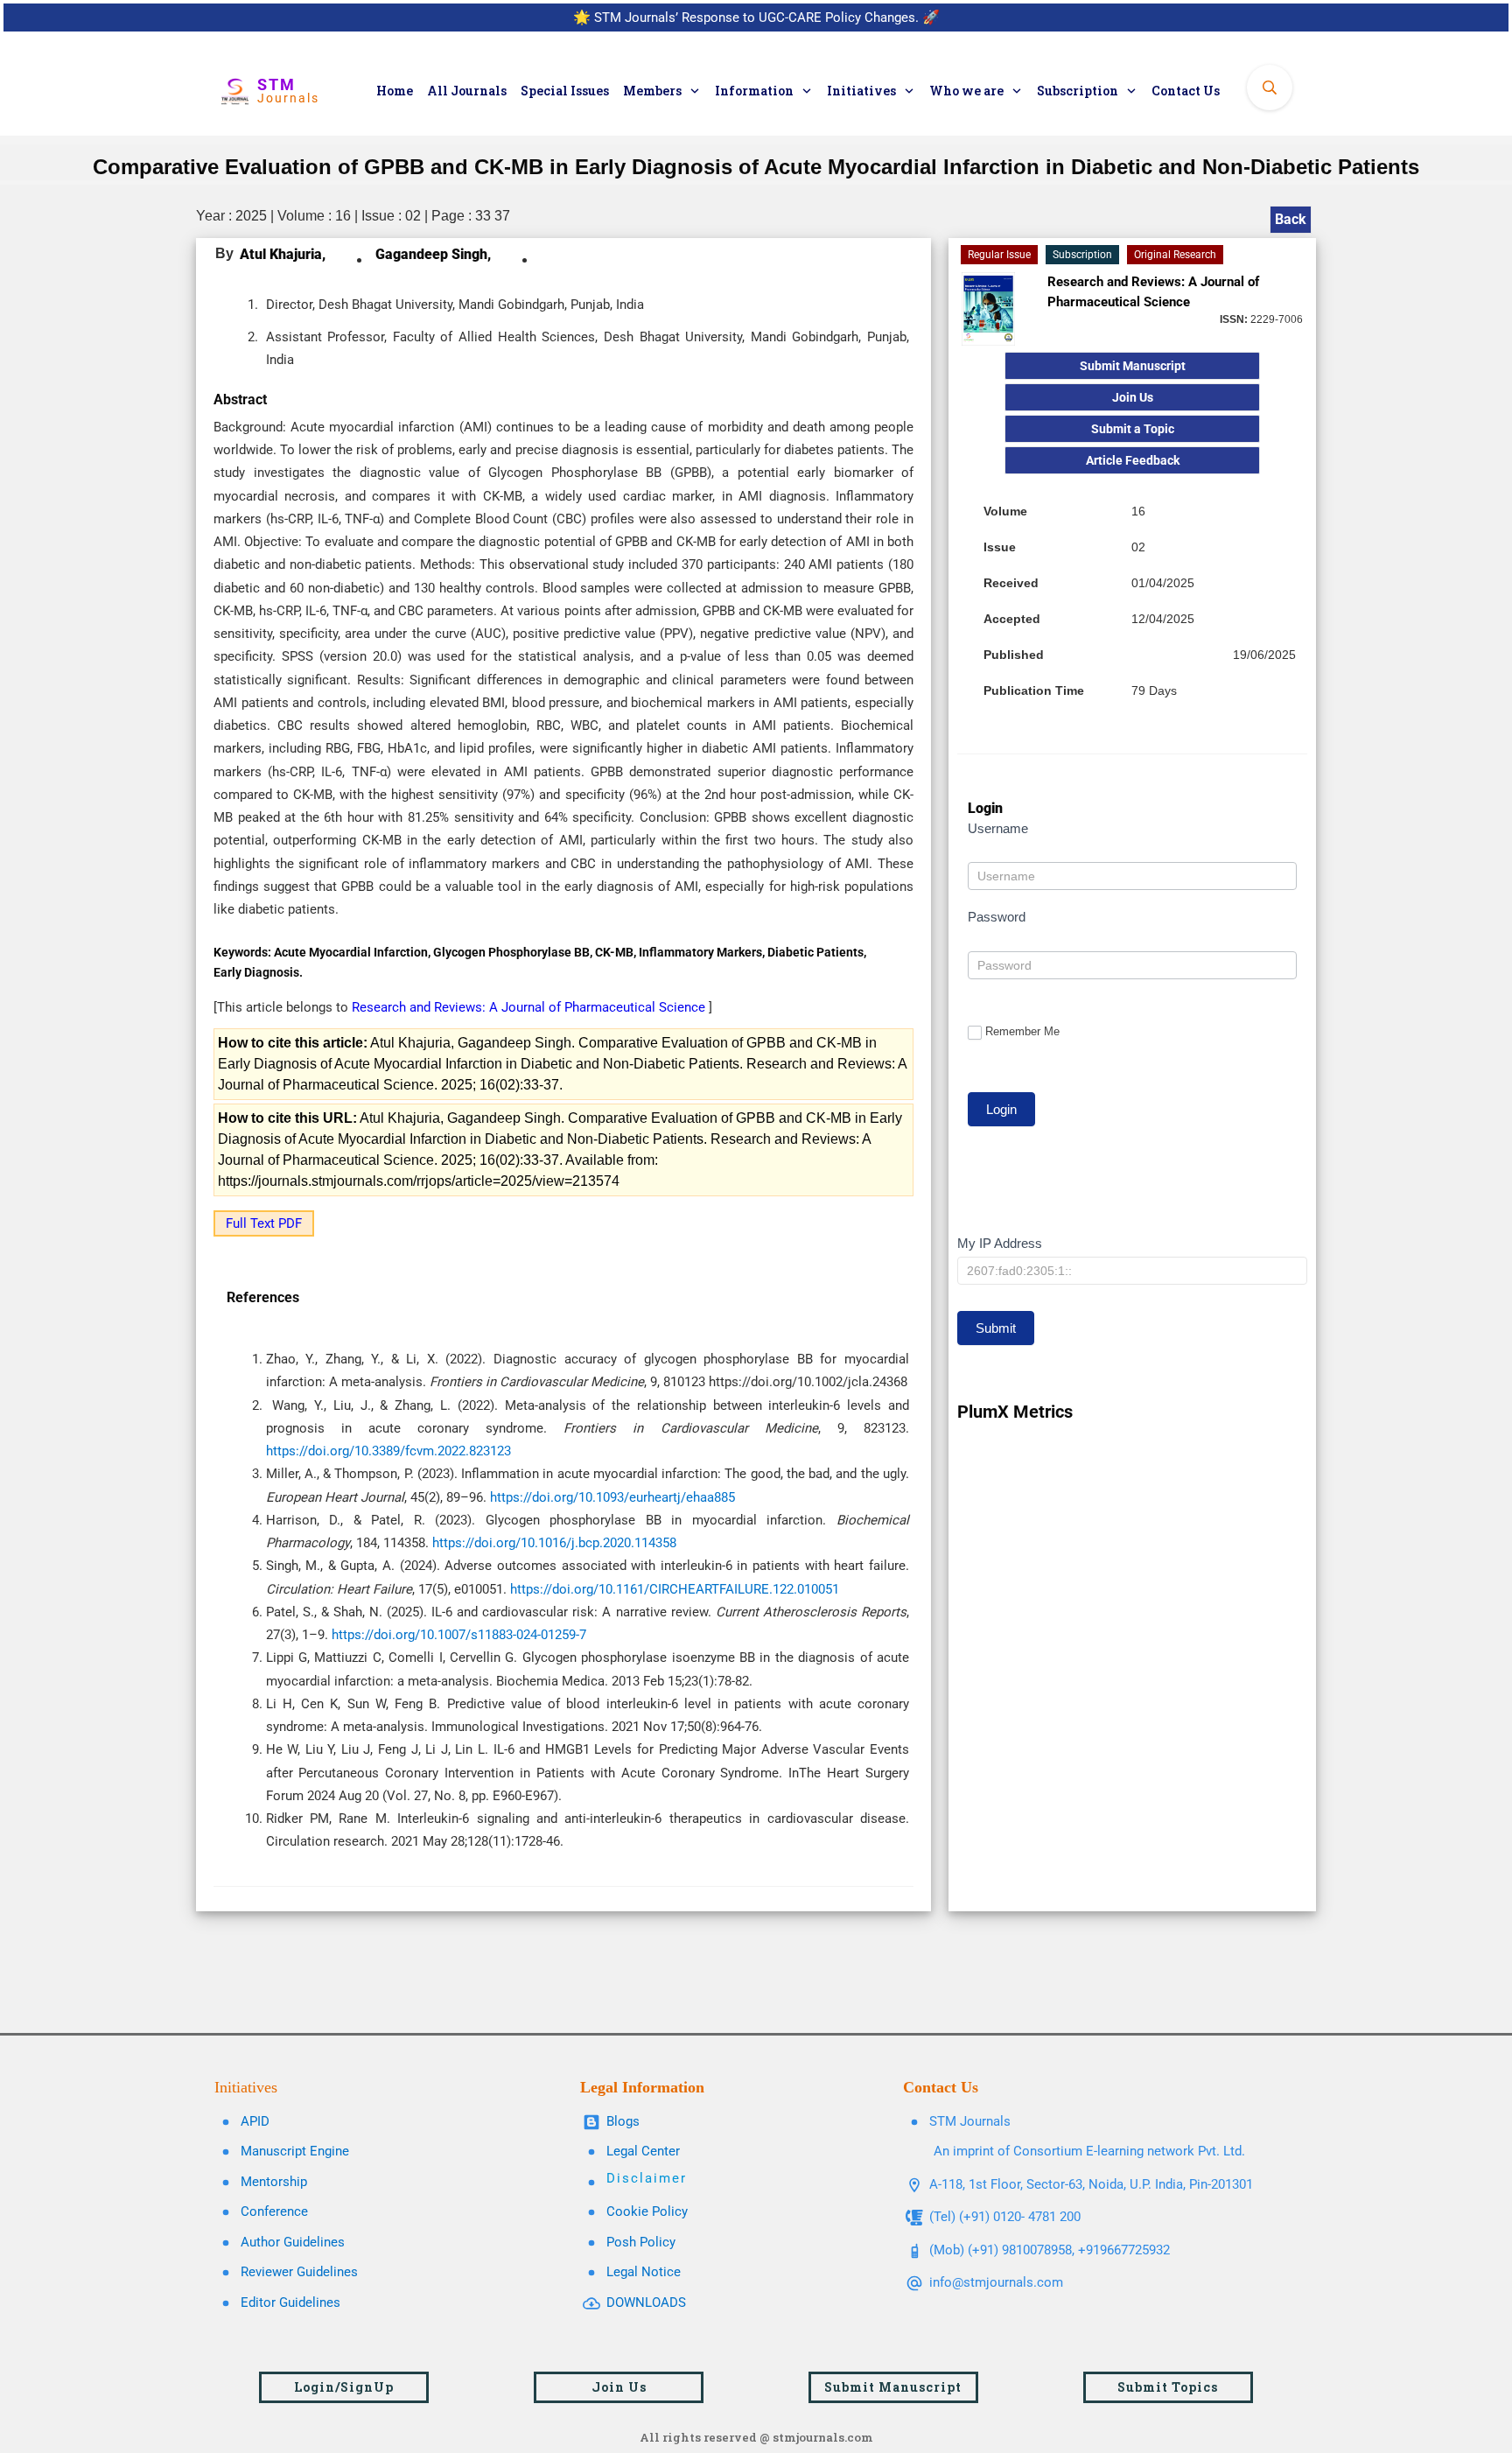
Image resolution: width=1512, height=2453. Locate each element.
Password (997, 917)
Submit (996, 1328)
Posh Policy (641, 2242)
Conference (274, 2211)
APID (255, 2121)
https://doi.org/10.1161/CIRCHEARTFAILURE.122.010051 (680, 1589)
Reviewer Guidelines (299, 2272)
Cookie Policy (647, 2211)
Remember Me (1022, 1031)
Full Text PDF (264, 1223)
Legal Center (643, 2151)
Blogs (623, 2121)
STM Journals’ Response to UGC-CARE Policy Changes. (756, 18)
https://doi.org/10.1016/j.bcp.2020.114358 (560, 1543)
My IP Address (1000, 1243)
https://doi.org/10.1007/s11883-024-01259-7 (464, 1635)
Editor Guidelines (290, 2302)
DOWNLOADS (646, 2302)
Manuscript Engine (295, 2151)
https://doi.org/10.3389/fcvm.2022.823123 (394, 1451)
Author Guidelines (293, 2242)
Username (998, 828)
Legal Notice (644, 2272)
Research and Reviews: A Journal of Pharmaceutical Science (530, 1007)
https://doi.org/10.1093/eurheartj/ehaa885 (618, 1497)
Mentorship (274, 2182)
